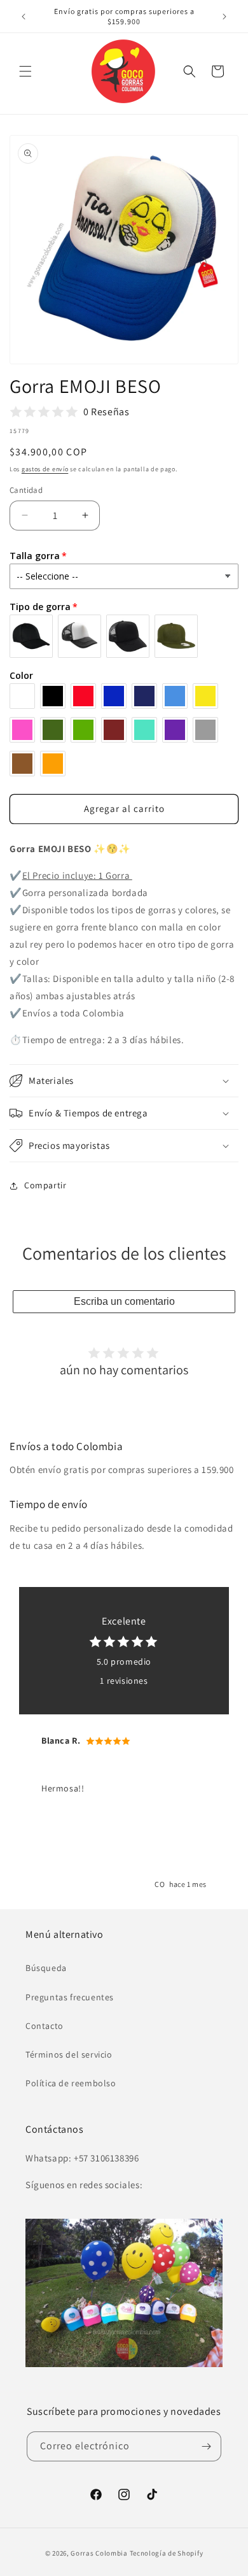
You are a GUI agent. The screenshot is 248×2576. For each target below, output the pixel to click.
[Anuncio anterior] (24, 17)
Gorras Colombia (99, 2553)
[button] (25, 71)
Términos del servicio (69, 2054)
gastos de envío (45, 469)
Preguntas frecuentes (70, 1997)
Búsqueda (46, 1968)
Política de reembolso (71, 2083)
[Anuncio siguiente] (224, 17)
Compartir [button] (45, 1185)
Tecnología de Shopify (167, 2553)
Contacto (45, 2026)
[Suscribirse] (207, 2446)
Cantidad (26, 490)
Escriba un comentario (124, 1301)
